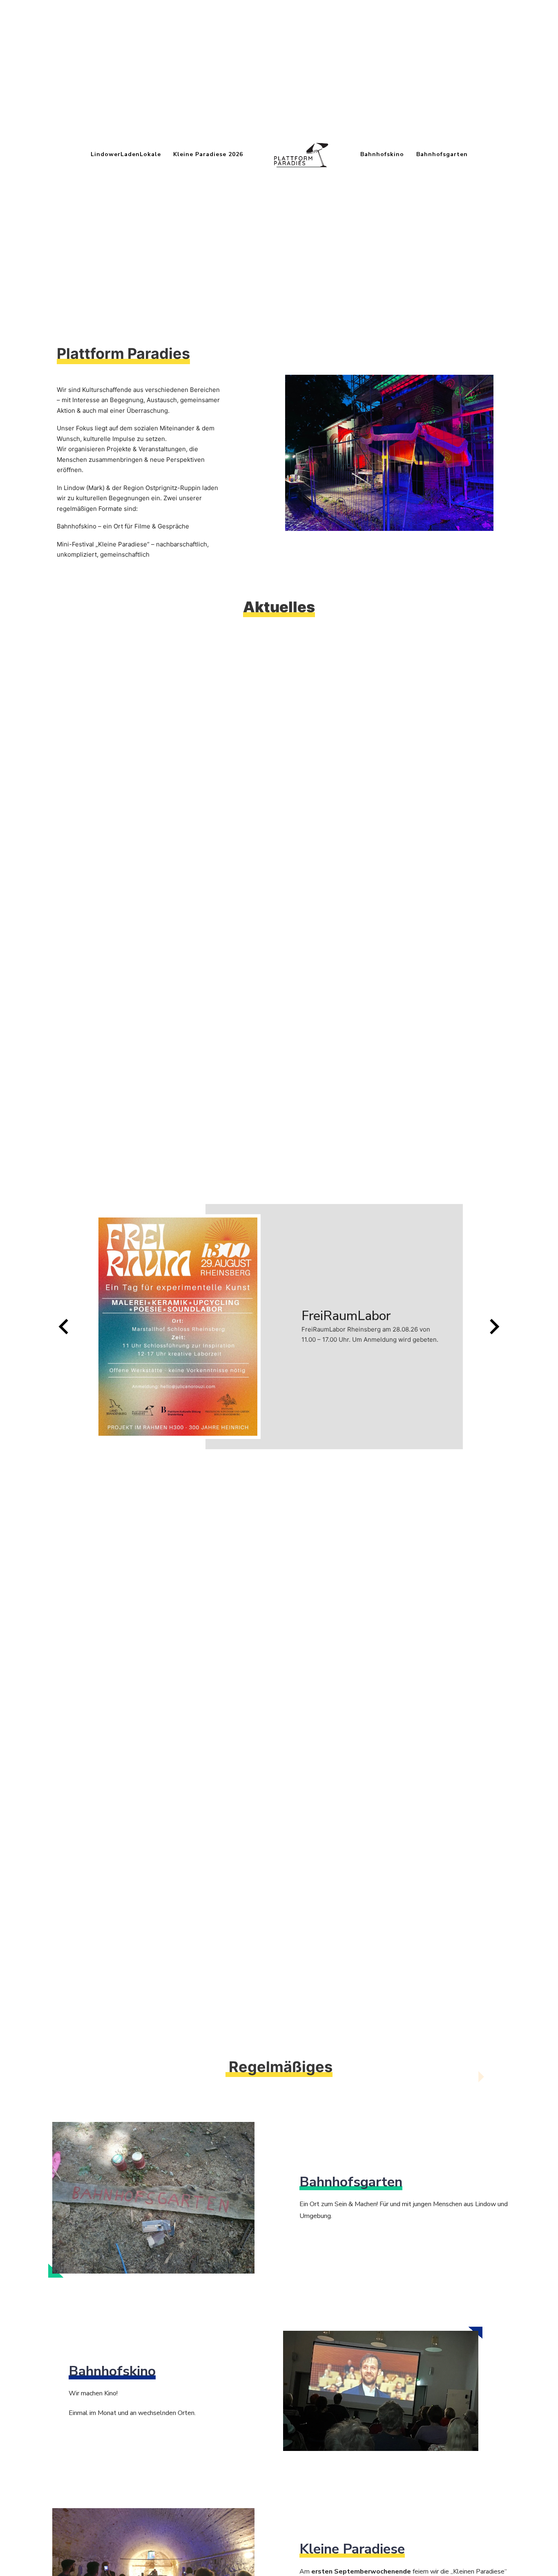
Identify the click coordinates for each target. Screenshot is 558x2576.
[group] (279, 1327)
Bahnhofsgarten (442, 154)
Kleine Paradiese (123, 544)
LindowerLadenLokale (126, 154)
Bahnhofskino (382, 154)
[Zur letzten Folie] (65, 1327)
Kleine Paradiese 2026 (208, 154)
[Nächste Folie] (493, 1327)
